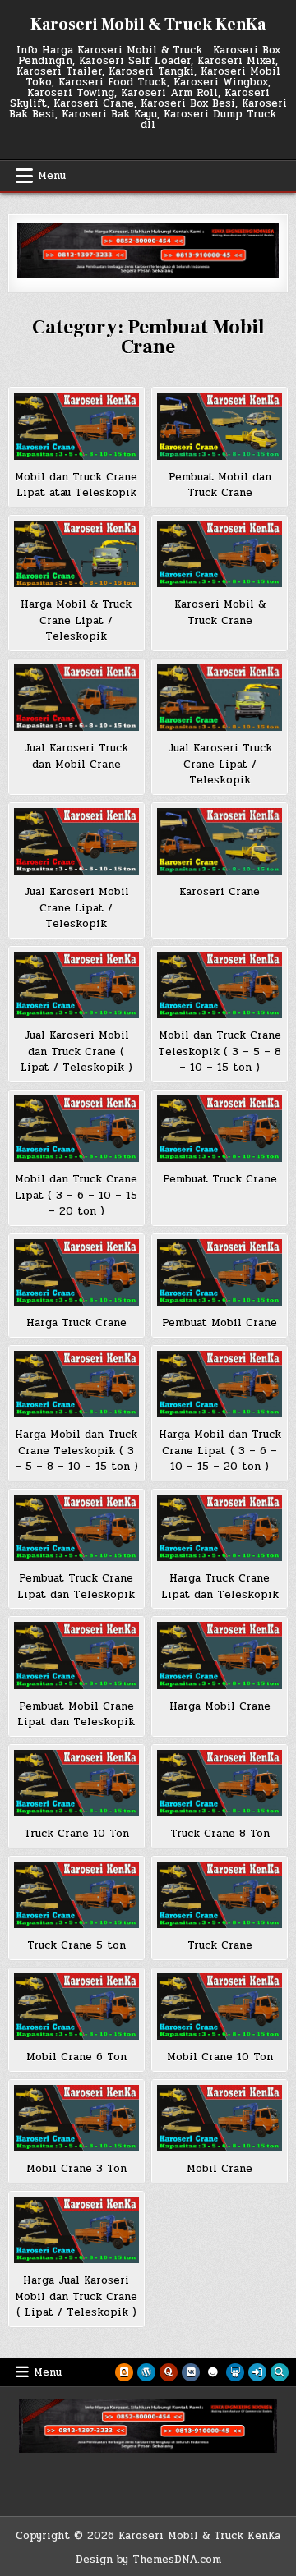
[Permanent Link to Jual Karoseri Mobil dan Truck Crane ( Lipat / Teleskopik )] (76, 985)
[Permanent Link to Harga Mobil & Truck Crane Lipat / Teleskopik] (76, 554)
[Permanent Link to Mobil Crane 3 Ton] (76, 2119)
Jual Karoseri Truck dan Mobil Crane (76, 756)
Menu (52, 176)
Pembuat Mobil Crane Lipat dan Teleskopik (76, 1715)
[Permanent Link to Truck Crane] (220, 1895)
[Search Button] (280, 2372)
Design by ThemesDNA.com (148, 2560)
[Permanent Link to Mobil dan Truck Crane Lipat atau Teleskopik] (76, 426)
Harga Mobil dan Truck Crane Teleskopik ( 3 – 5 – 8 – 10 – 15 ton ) (76, 1451)
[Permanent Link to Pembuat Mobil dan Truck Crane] (220, 426)
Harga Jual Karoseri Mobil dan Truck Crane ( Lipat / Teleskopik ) (76, 2296)
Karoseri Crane (220, 892)
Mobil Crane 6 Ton (76, 2057)
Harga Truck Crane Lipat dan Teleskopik (220, 1586)
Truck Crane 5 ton (76, 1945)
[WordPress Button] (146, 2372)
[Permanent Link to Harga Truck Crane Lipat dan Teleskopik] (220, 1528)
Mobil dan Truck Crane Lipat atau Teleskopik (76, 485)
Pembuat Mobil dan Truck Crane (220, 485)
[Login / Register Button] (257, 2372)
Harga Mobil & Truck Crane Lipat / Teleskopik (76, 620)
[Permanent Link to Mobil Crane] (220, 2119)
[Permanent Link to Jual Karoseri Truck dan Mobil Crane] (76, 698)
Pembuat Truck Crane (220, 1179)
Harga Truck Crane (76, 1323)
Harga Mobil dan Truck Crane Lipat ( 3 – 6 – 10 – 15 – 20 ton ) (220, 1451)
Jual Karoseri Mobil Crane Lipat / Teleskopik (76, 908)
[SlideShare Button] (235, 2372)
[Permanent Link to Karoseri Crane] (220, 842)
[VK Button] (191, 2372)
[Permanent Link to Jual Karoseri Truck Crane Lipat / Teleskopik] (220, 698)
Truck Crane (220, 1945)
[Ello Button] (213, 2372)
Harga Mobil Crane (220, 1706)
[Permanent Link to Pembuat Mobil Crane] (220, 1273)
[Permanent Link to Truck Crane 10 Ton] (76, 1784)
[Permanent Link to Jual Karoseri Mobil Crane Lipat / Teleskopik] (76, 842)
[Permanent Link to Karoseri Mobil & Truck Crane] (220, 554)
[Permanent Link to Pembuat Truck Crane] (220, 1129)
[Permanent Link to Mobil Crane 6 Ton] (76, 2007)
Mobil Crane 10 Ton (220, 2057)
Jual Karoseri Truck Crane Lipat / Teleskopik (220, 764)
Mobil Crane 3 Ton (76, 2169)
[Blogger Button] (124, 2372)
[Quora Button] (169, 2372)
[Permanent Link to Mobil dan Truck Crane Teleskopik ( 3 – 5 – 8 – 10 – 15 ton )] (220, 985)
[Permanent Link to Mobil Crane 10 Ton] (220, 2007)
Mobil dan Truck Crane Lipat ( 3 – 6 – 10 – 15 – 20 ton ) (76, 1195)
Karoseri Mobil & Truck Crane (220, 613)
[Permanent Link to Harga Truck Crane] (76, 1273)
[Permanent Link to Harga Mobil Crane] (220, 1655)
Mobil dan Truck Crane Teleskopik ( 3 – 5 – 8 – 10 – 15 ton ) (220, 1052)
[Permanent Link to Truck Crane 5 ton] (76, 1895)
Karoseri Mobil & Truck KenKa (148, 25)
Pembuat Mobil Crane (220, 1323)
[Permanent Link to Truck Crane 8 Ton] (220, 1784)
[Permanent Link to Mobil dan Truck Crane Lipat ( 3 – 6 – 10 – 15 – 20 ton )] (76, 1129)
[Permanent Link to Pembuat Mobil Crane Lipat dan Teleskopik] (76, 1655)
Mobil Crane (220, 2169)
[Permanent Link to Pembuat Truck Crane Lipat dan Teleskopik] (76, 1528)
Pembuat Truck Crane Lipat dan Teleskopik (76, 1586)
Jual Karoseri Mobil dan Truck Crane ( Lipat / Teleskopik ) (76, 1052)
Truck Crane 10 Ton (76, 1834)
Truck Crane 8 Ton (220, 1834)
